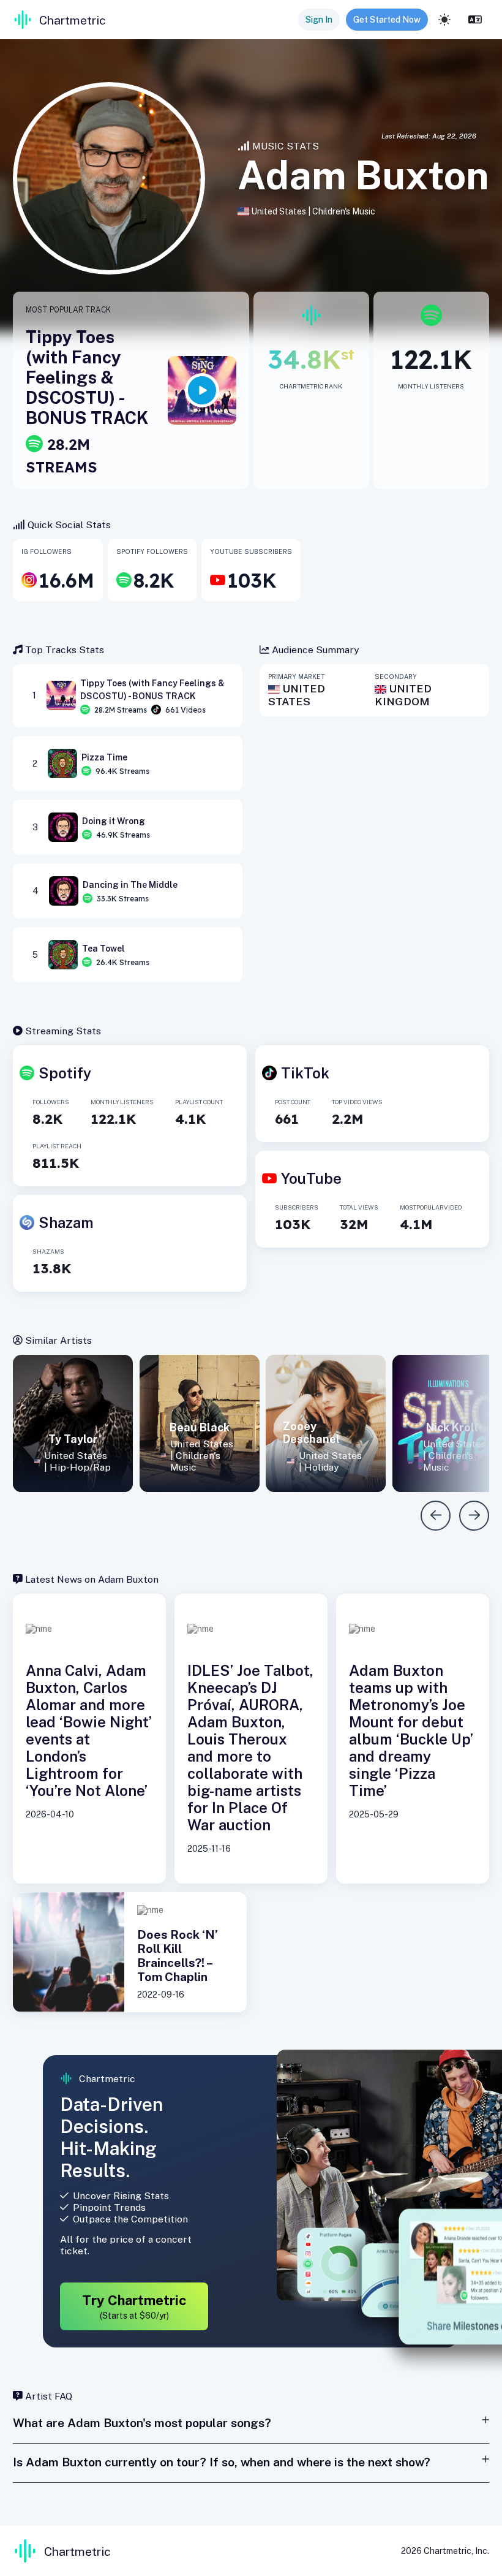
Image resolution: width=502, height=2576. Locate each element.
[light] (444, 20)
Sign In (319, 20)
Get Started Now (387, 20)
